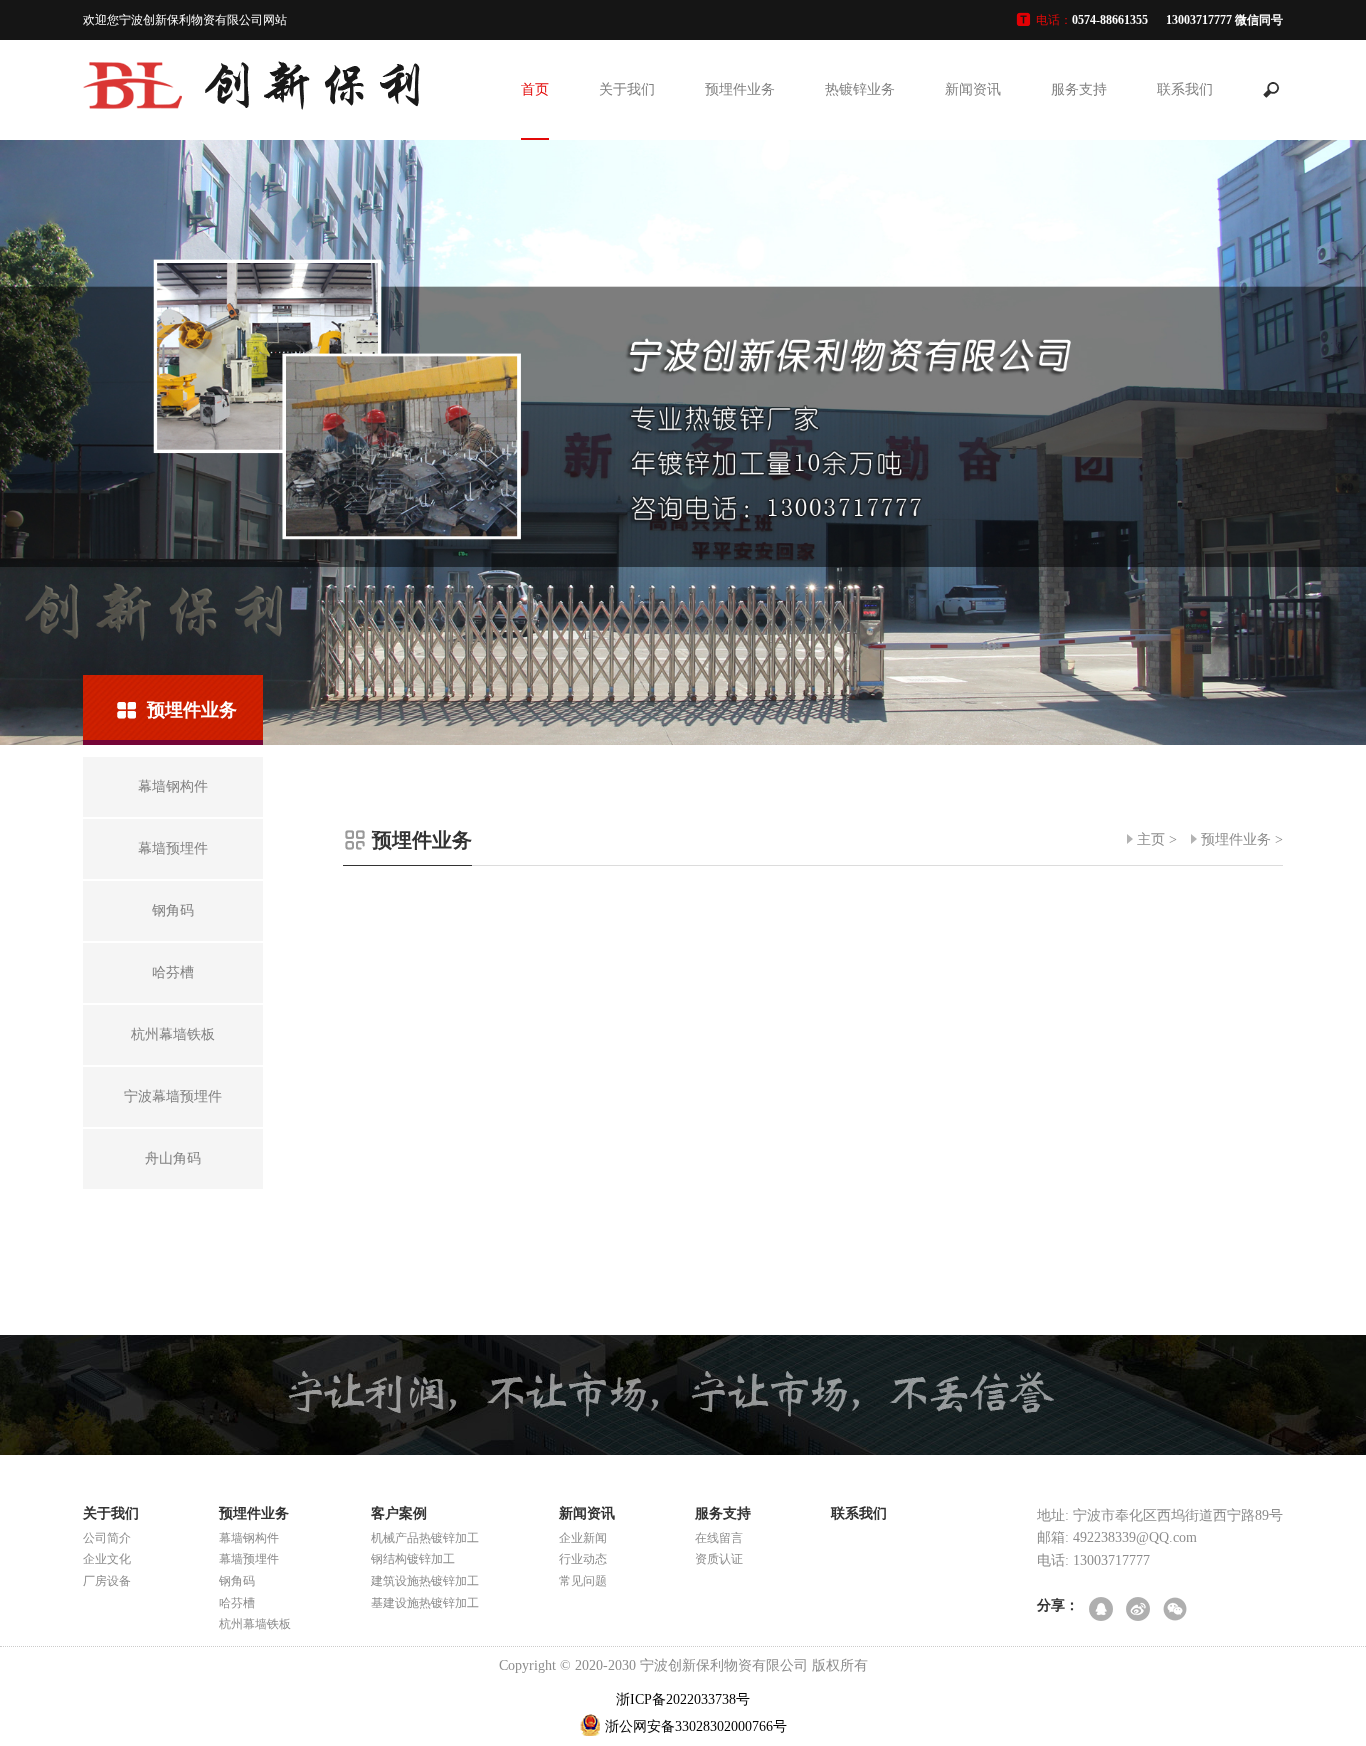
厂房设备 (107, 1581)
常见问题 (583, 1581)
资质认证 (719, 1559)
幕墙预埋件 (249, 1559)
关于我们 (627, 89)
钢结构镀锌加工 (413, 1559)
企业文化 (107, 1559)
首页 (535, 89)
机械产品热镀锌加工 (425, 1538)
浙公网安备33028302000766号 (696, 1726)
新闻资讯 (973, 89)
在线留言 (719, 1538)
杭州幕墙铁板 (255, 1624)
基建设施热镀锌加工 (425, 1603)
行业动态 (583, 1559)
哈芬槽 (237, 1603)
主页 (1151, 839)
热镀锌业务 (860, 89)
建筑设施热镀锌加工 (425, 1581)
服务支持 (1079, 89)
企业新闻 (583, 1538)
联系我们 (1185, 89)
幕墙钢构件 (249, 1538)
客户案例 (399, 1513)
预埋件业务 (740, 89)
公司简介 (107, 1538)
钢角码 (237, 1581)
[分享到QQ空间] (1102, 1610)
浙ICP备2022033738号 (683, 1699)
